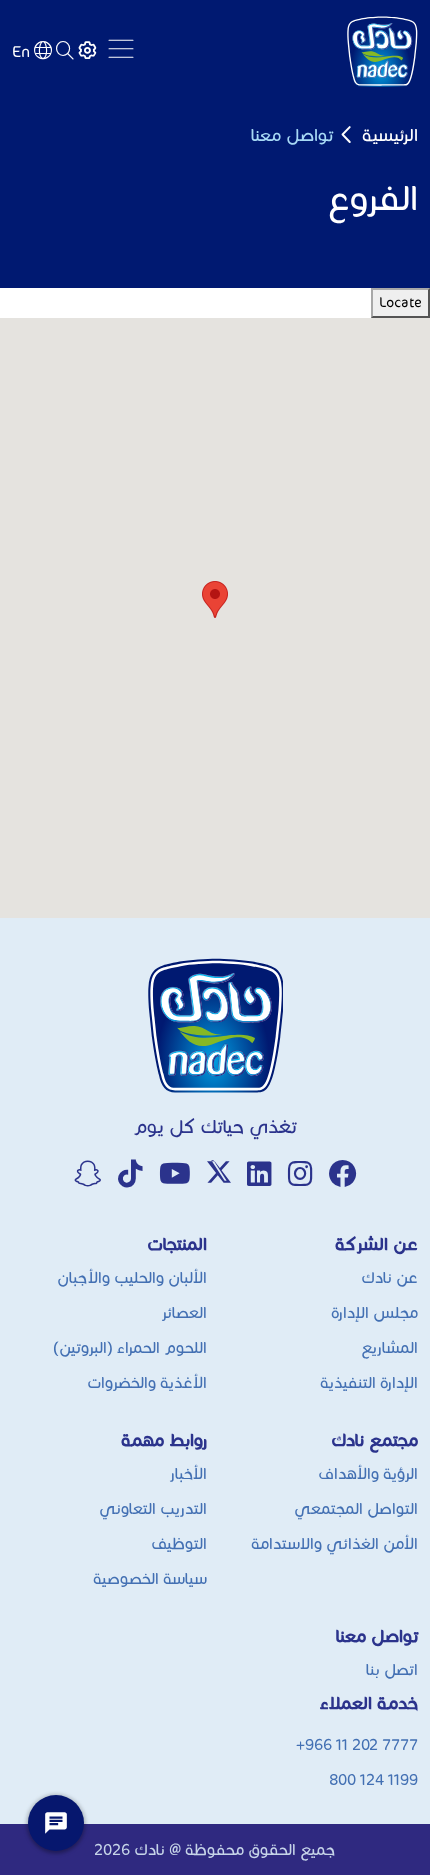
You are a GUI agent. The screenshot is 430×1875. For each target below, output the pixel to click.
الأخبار (188, 1473)
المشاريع (389, 1347)
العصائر (184, 1312)
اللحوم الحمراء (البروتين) (130, 1347)
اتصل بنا (392, 1669)
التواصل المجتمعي (356, 1508)
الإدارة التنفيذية (369, 1382)
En (21, 51)
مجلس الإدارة (374, 1312)
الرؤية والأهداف (368, 1473)
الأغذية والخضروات (147, 1382)
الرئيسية (390, 135)
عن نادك (389, 1277)
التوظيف (179, 1543)
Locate (400, 302)
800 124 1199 (373, 1779)
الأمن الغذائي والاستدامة (334, 1543)
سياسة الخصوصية (150, 1578)
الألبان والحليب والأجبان (132, 1277)
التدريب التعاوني (153, 1508)
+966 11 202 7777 (357, 1744)
